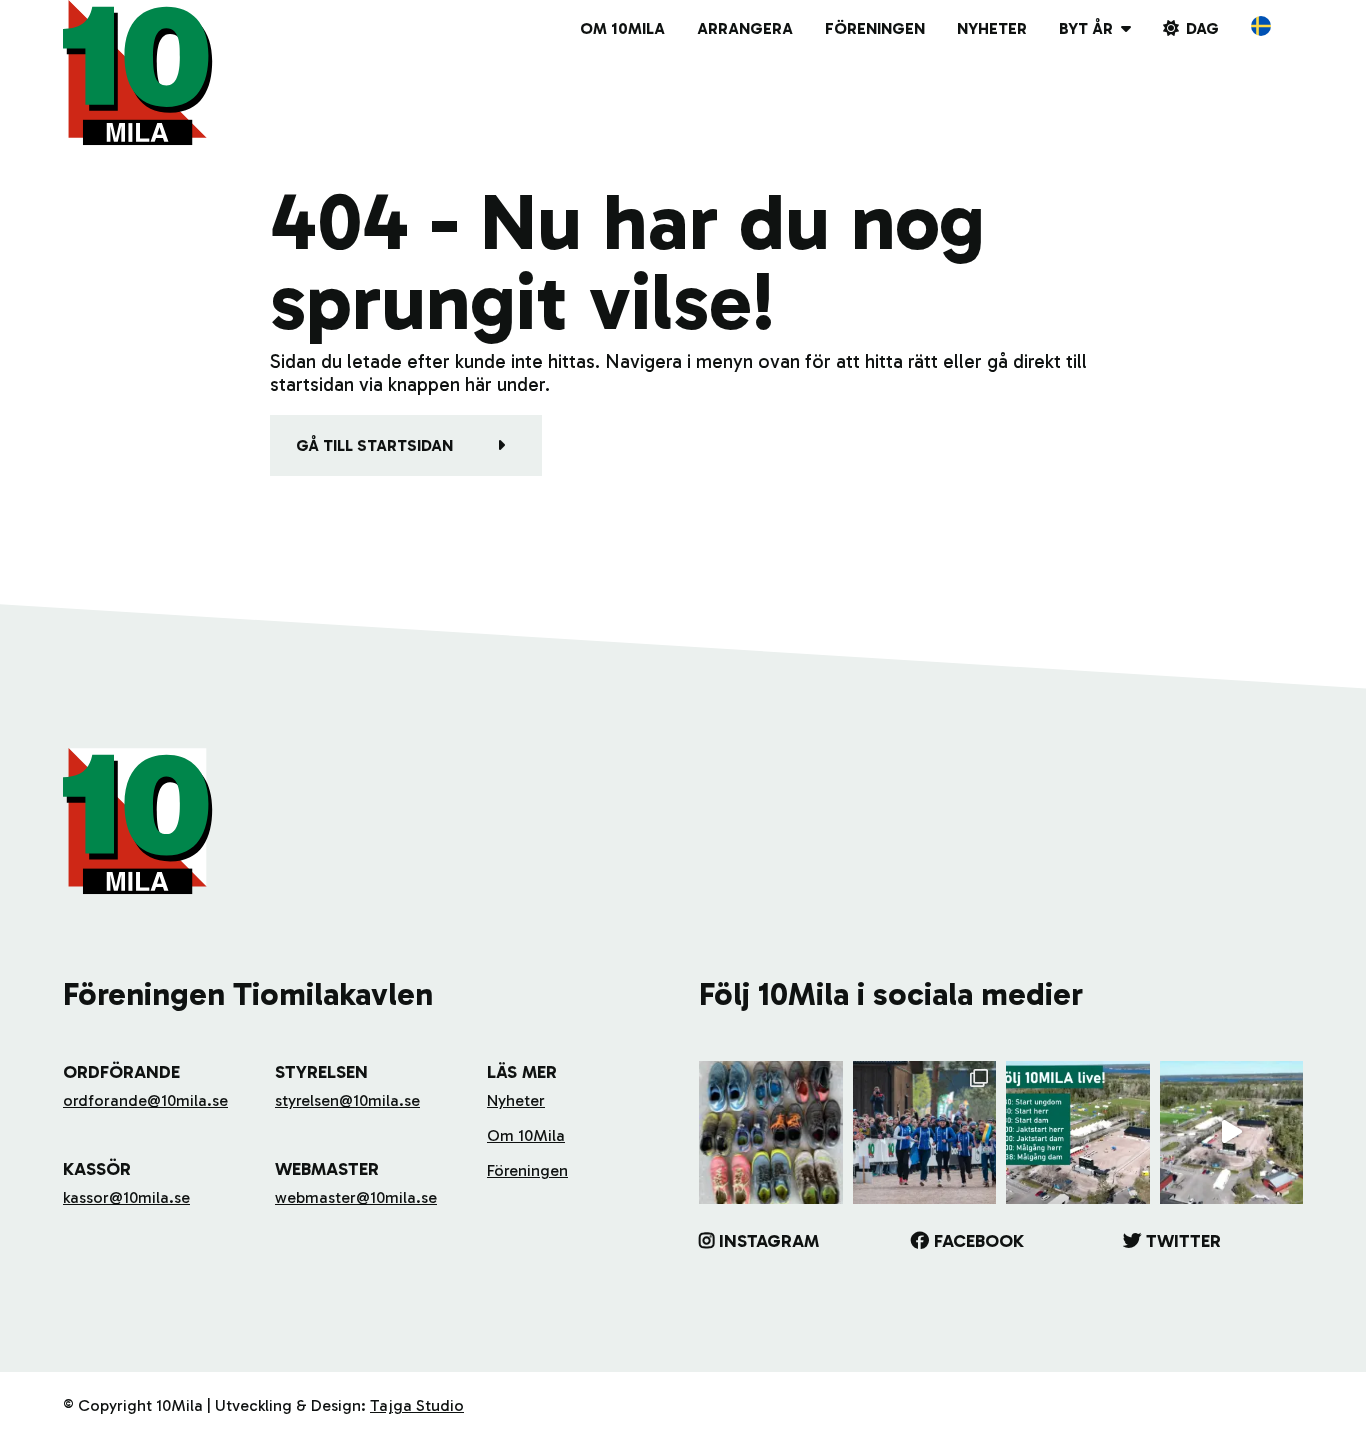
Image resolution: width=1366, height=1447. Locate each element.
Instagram (769, 1241)
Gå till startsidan (374, 445)
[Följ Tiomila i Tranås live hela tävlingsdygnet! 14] (1078, 1133)
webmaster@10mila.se (356, 1197)
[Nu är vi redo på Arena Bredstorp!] (1232, 1133)
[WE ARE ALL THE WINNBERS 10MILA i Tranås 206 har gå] (925, 1133)
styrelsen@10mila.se (347, 1100)
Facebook (979, 1241)
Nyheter (992, 28)
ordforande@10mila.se (145, 1100)
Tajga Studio (417, 1405)
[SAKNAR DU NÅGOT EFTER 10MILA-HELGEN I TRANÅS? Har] (771, 1133)
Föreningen (875, 28)
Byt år (1086, 28)
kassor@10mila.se (126, 1197)
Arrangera (745, 28)
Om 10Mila (622, 28)
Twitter (1183, 1241)
